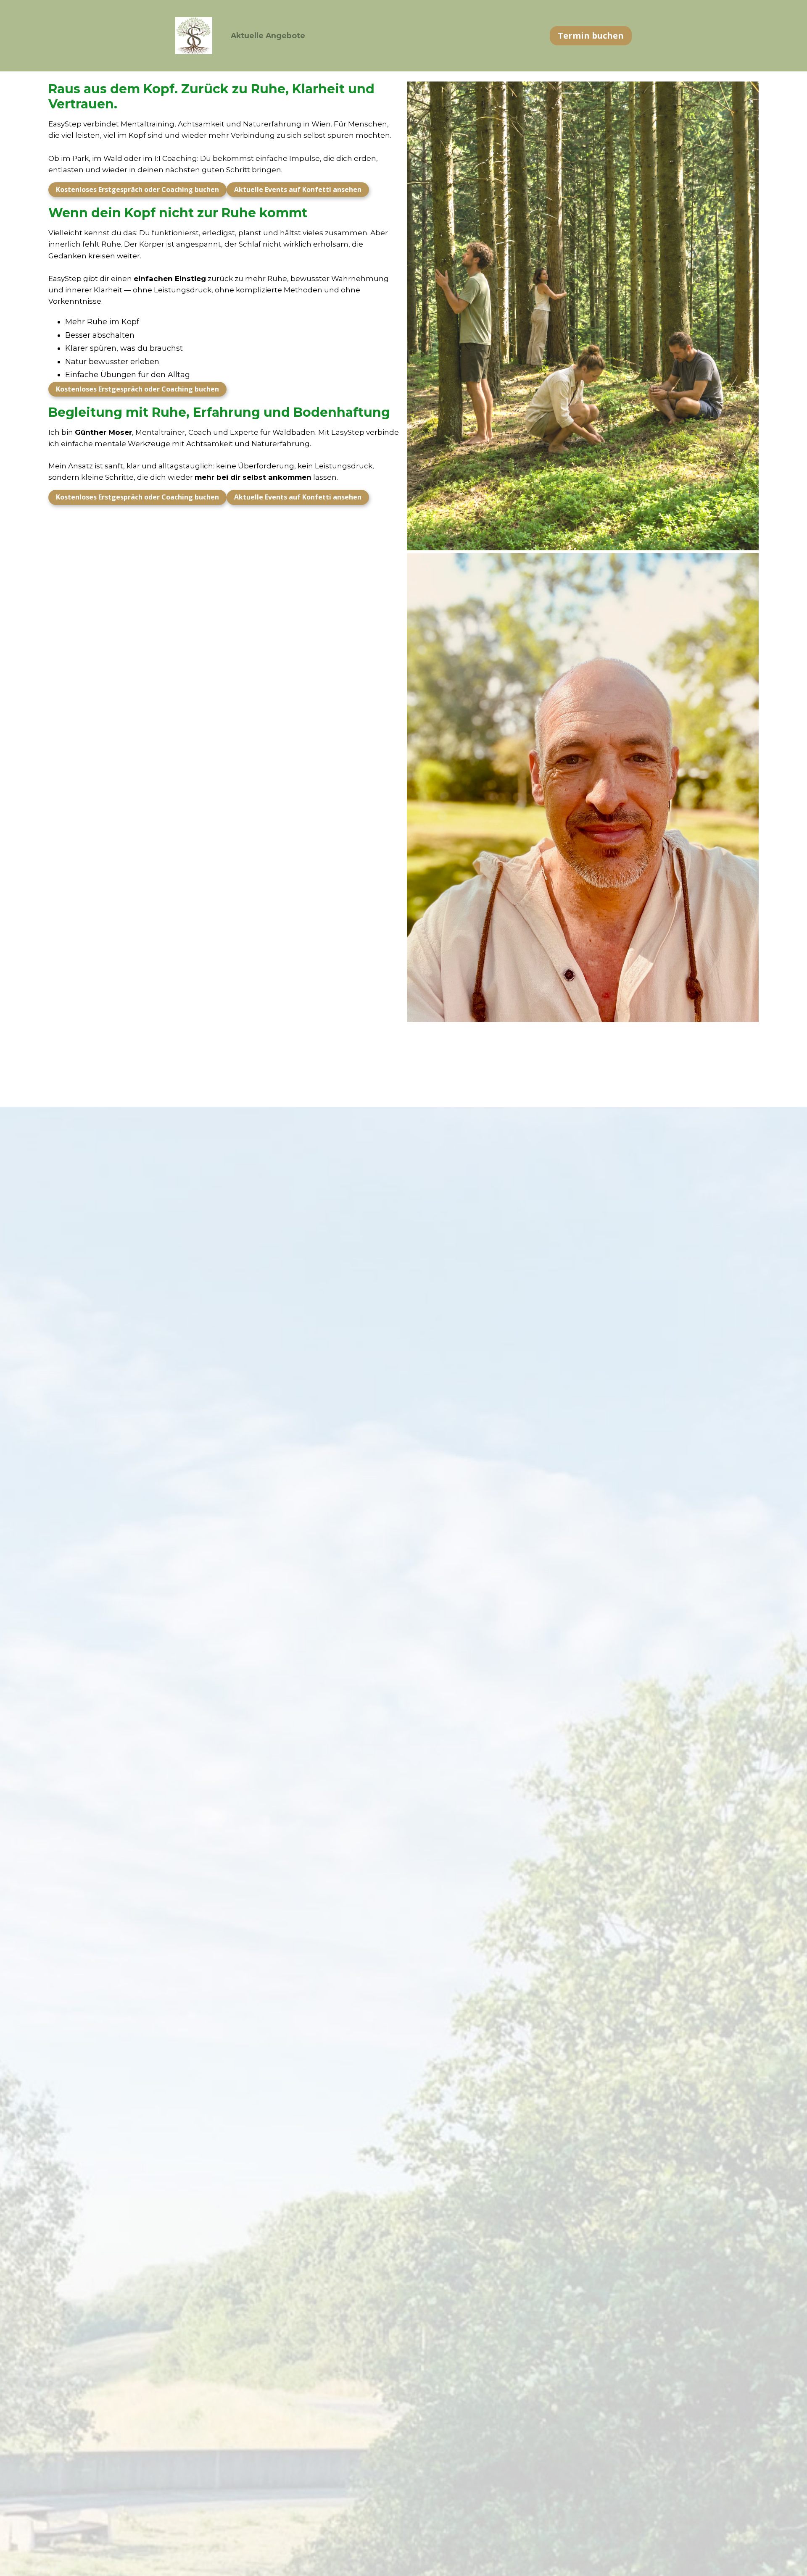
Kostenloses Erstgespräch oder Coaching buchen (137, 189)
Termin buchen (591, 35)
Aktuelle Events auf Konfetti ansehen (298, 189)
